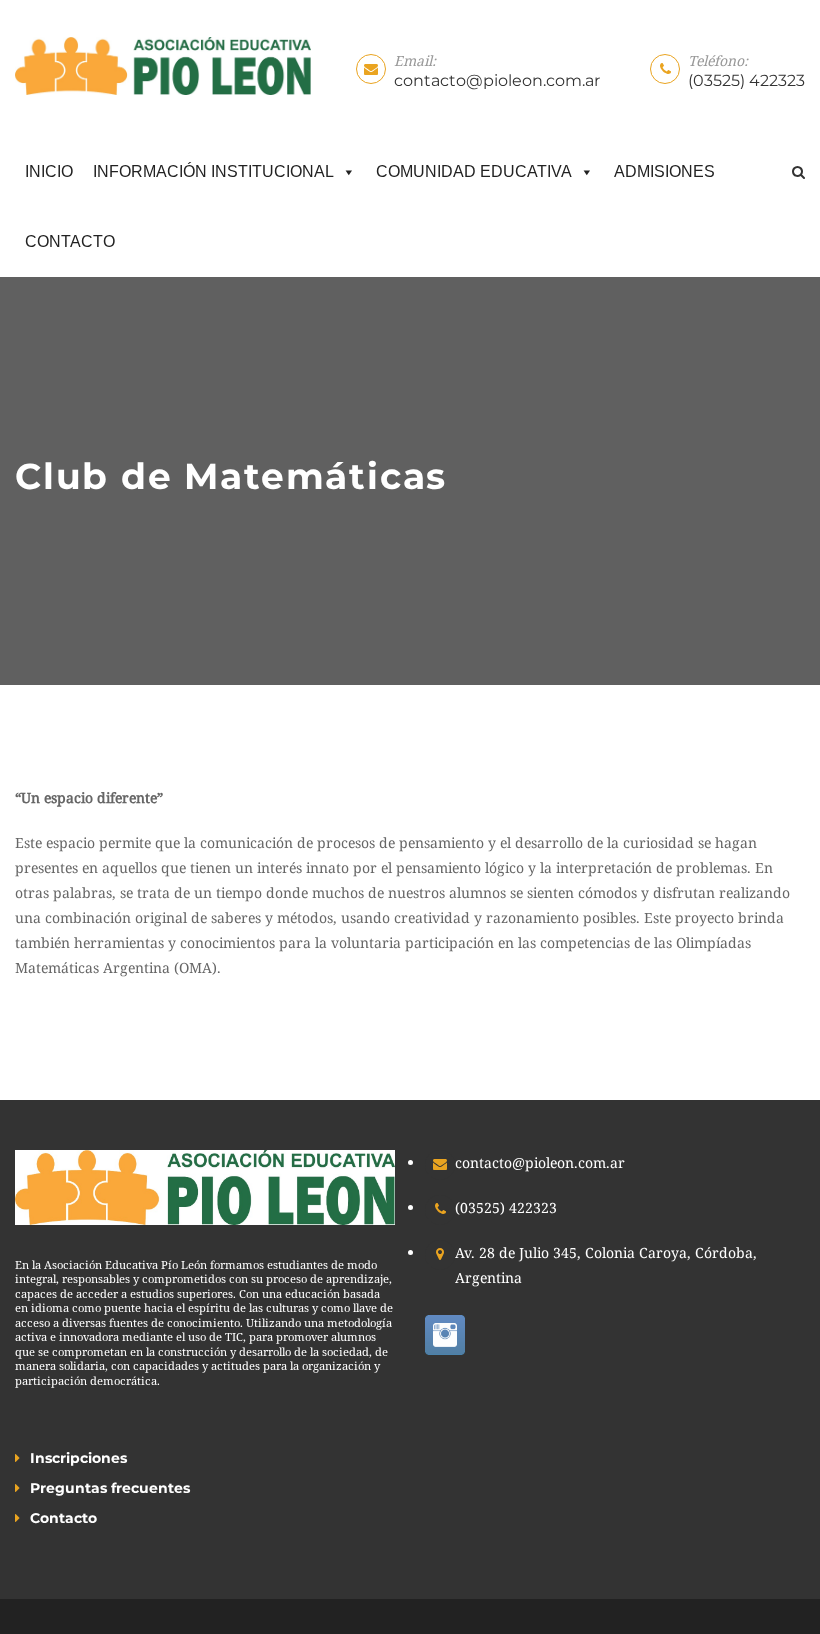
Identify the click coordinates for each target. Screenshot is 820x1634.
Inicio (49, 171)
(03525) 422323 (746, 80)
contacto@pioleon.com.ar (497, 80)
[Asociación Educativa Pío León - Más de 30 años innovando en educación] (163, 66)
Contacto (70, 241)
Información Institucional (213, 171)
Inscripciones (78, 1458)
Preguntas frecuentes (110, 1488)
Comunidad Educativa (474, 171)
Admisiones (664, 171)
